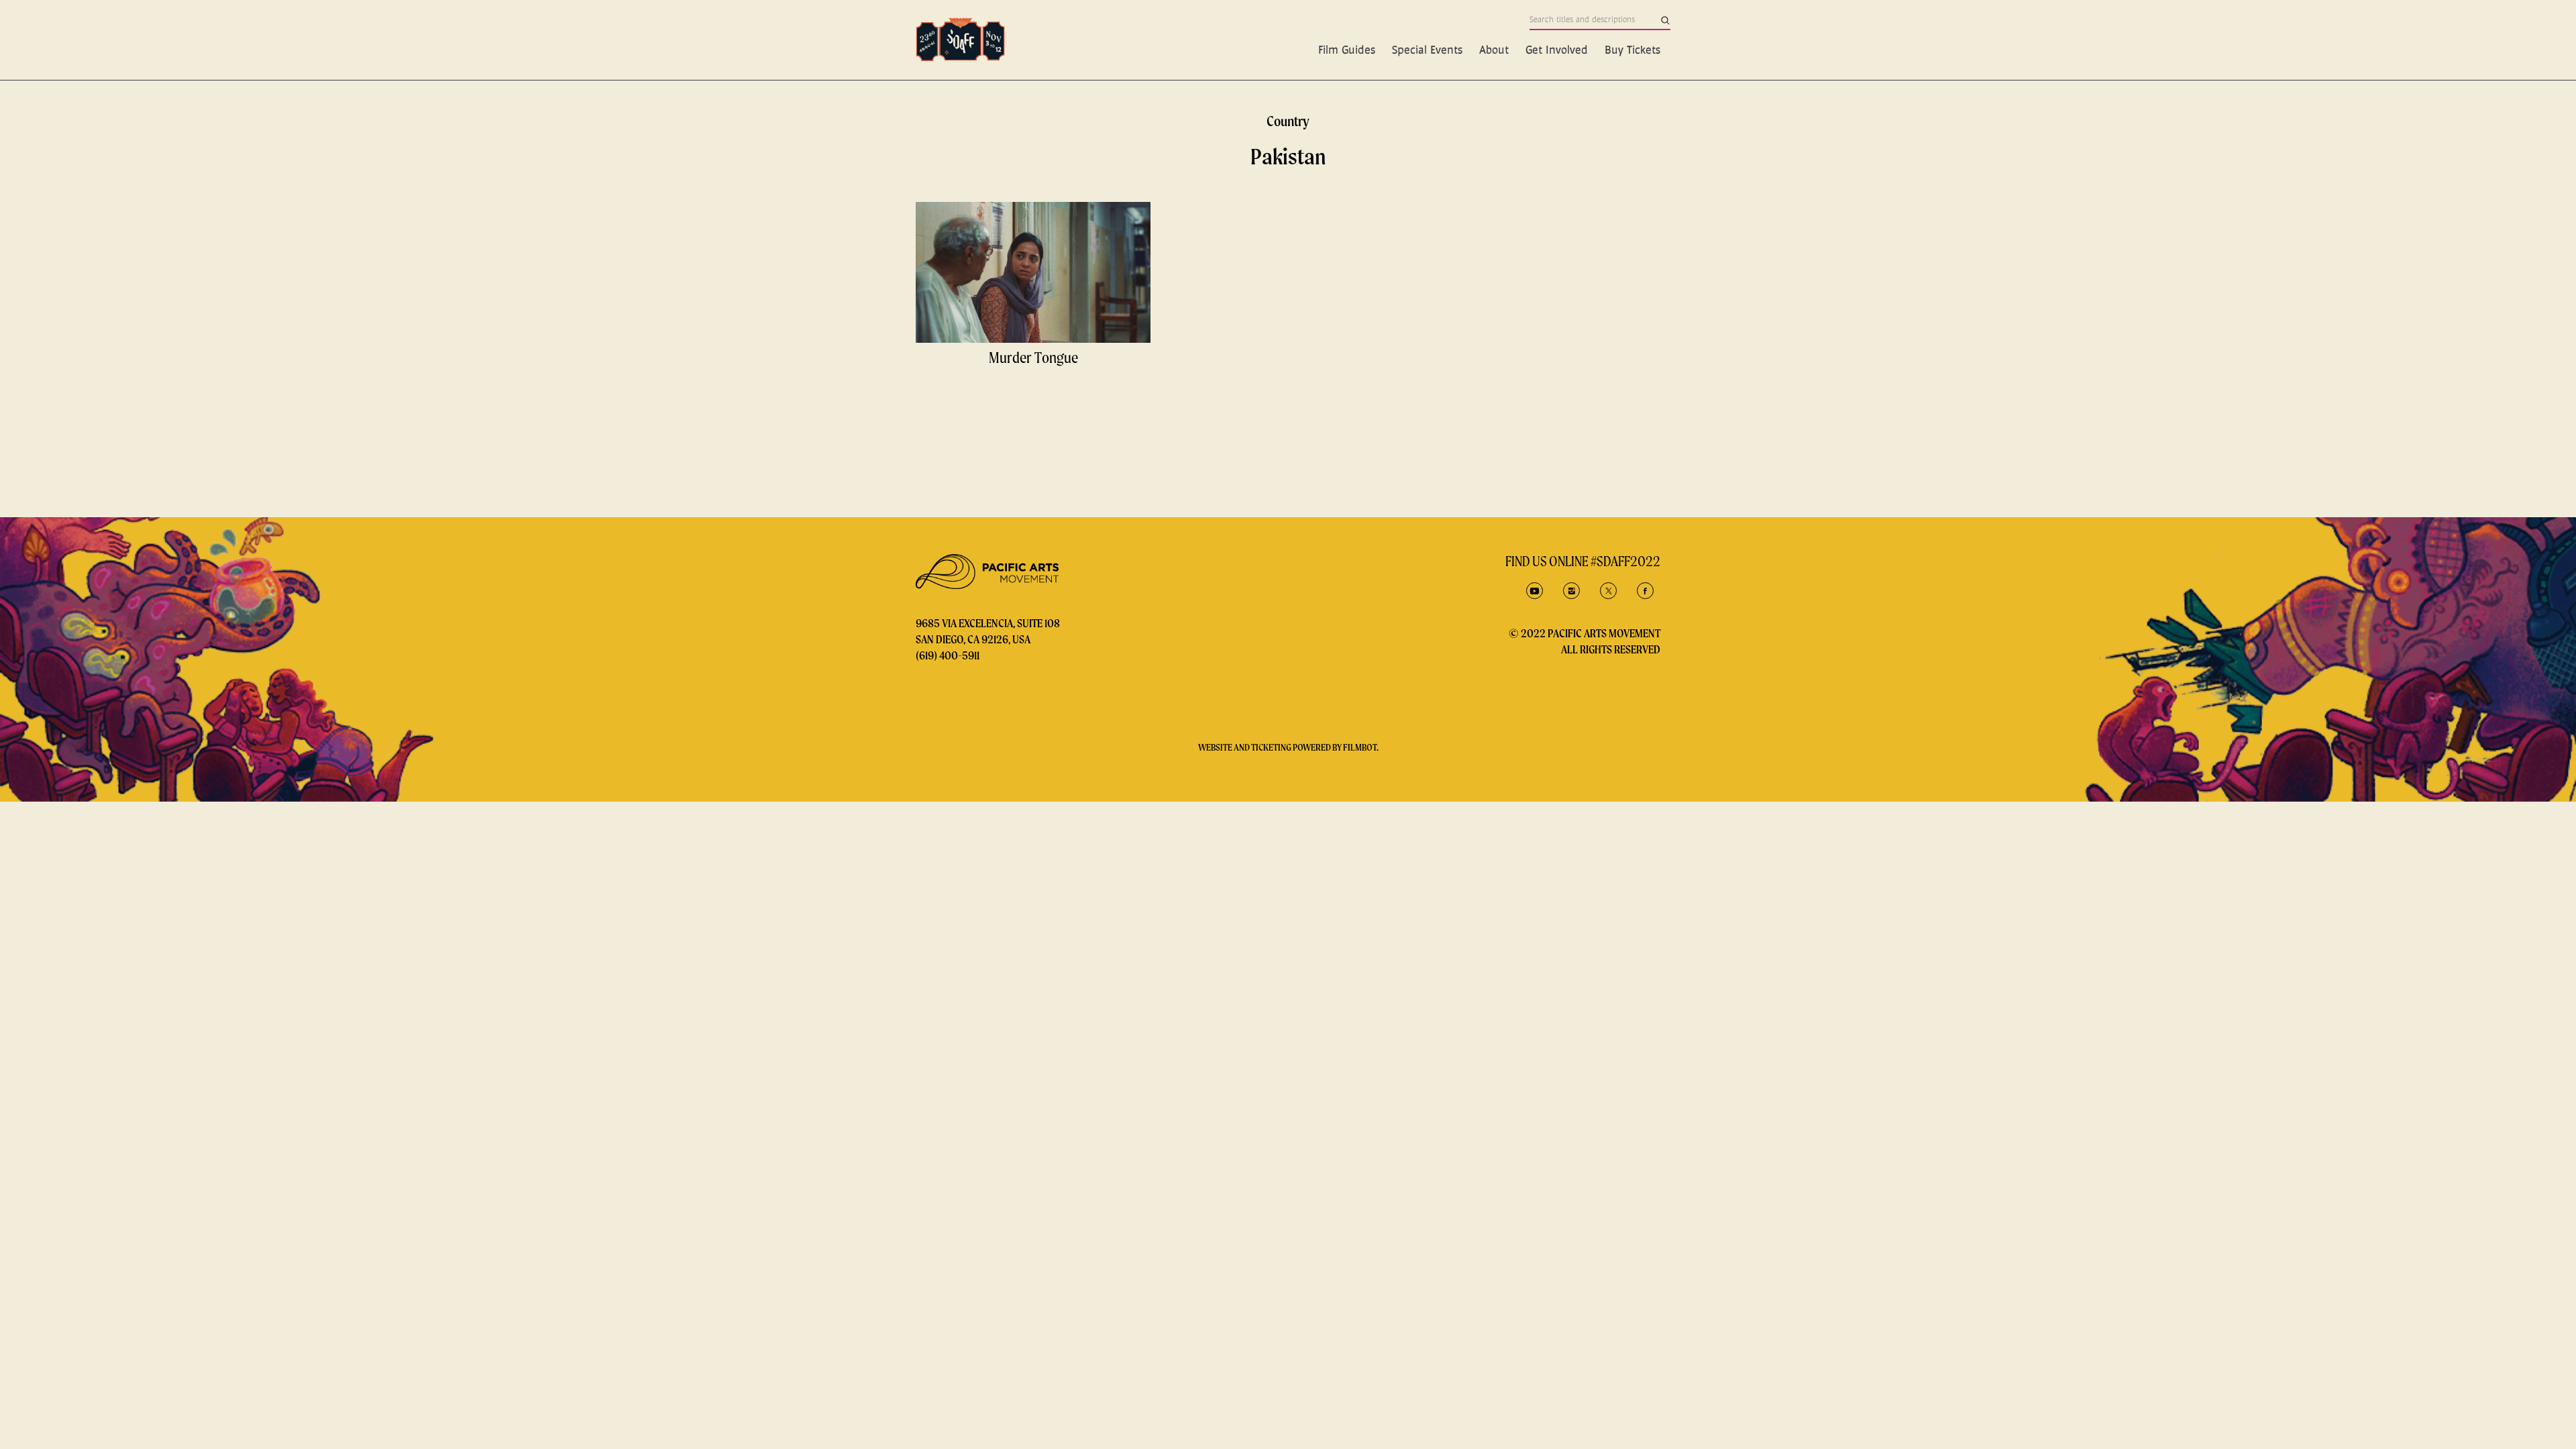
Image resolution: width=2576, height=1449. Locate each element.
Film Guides (1347, 49)
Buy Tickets (1632, 49)
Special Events (1427, 49)
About (1494, 49)
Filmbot (1360, 747)
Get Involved (1557, 49)
